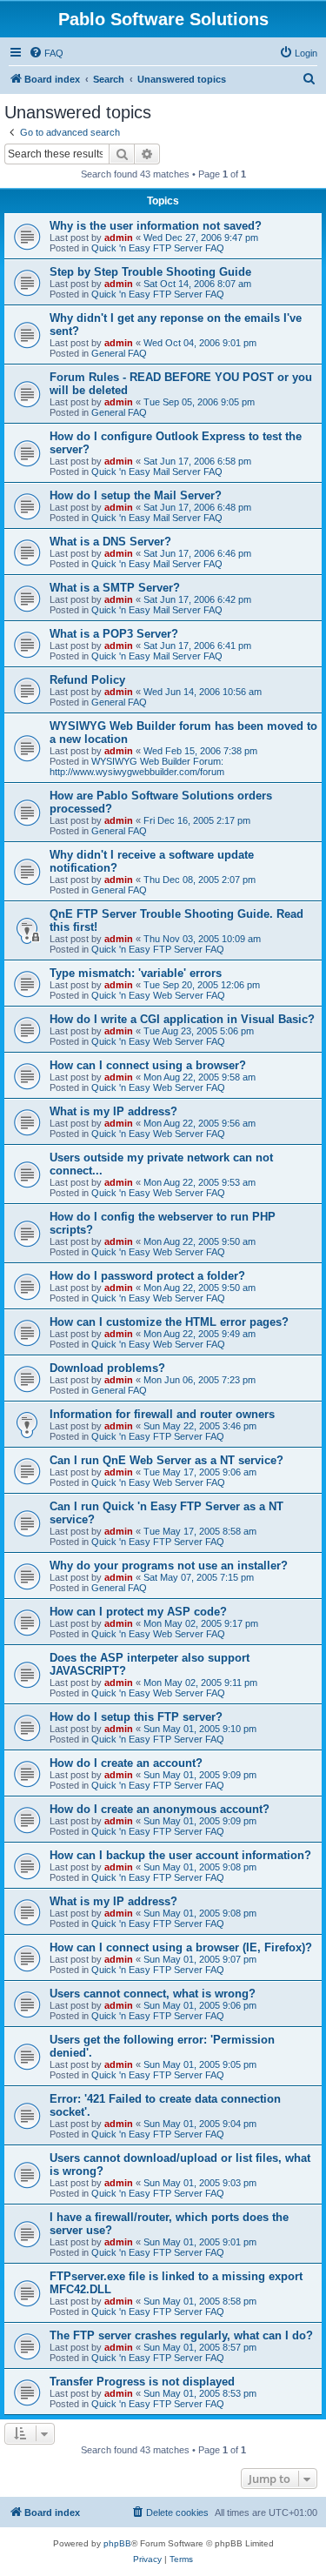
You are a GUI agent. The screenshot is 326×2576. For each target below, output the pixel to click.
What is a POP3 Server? (114, 634)
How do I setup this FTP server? (136, 1717)
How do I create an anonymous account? (160, 1809)
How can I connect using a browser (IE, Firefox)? (181, 1947)
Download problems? (107, 1368)
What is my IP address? (113, 1111)
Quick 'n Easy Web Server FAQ (158, 995)
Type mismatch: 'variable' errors (136, 973)
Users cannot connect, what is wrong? (153, 1994)
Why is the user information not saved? (156, 226)
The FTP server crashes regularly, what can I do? (181, 2335)
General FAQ (119, 353)
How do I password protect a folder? (147, 1276)
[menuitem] (46, 53)
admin (119, 238)
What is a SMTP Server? (115, 588)
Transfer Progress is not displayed (142, 2382)
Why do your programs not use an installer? (169, 1566)
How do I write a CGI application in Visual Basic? (182, 1019)
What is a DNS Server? (110, 542)
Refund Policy (87, 680)
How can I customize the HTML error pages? (169, 1322)
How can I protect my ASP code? (138, 1612)
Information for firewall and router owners (162, 1414)
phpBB (117, 2543)
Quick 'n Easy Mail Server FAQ (157, 472)
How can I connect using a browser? (148, 1065)
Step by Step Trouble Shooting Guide (150, 272)
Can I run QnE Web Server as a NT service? (166, 1460)
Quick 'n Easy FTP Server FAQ (158, 248)
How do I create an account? (126, 1763)
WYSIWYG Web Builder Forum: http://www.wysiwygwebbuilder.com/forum (137, 766)
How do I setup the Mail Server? (136, 495)
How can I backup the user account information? (180, 1855)
